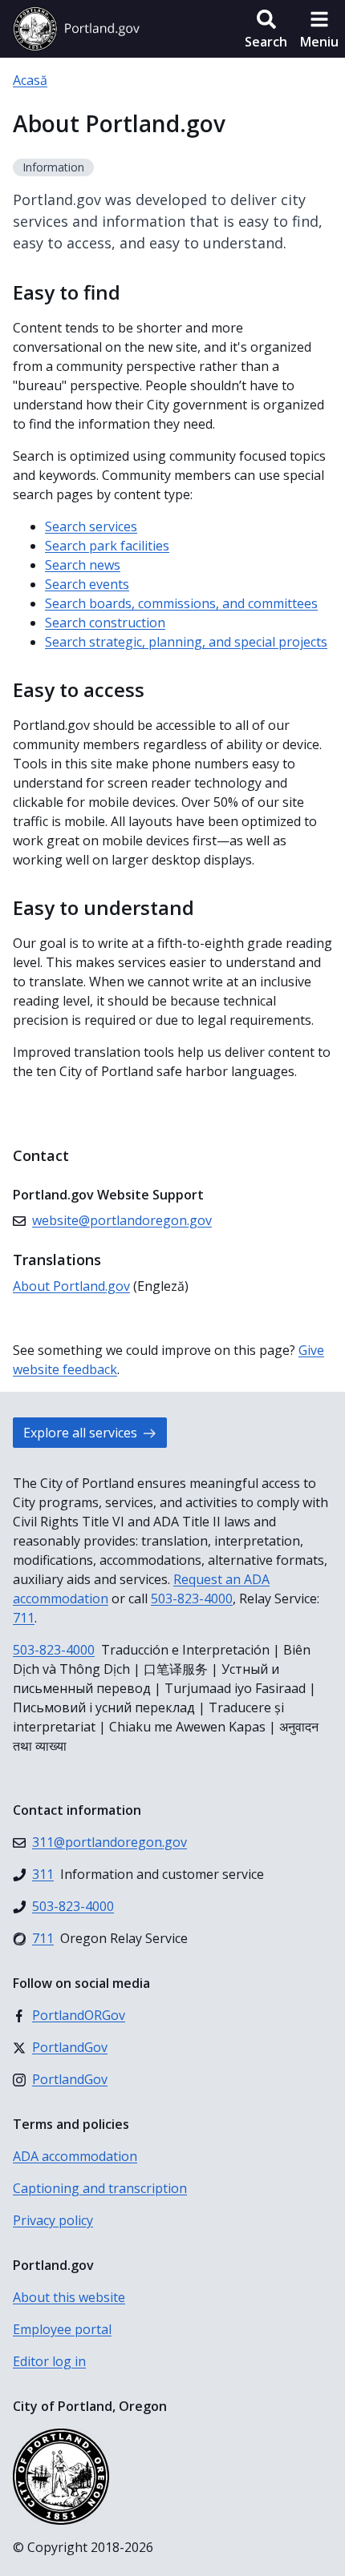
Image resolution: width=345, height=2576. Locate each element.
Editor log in (49, 2361)
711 (24, 1618)
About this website (69, 2297)
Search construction (105, 623)
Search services (91, 526)
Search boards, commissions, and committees (181, 603)
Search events (87, 584)
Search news (83, 565)
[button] (266, 29)
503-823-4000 (192, 1598)
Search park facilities (107, 546)
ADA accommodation (75, 2156)
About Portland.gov (71, 1286)
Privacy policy (53, 2220)
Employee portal (62, 2329)
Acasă (30, 80)
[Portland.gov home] (76, 29)
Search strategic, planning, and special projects (186, 642)
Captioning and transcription (100, 2188)
